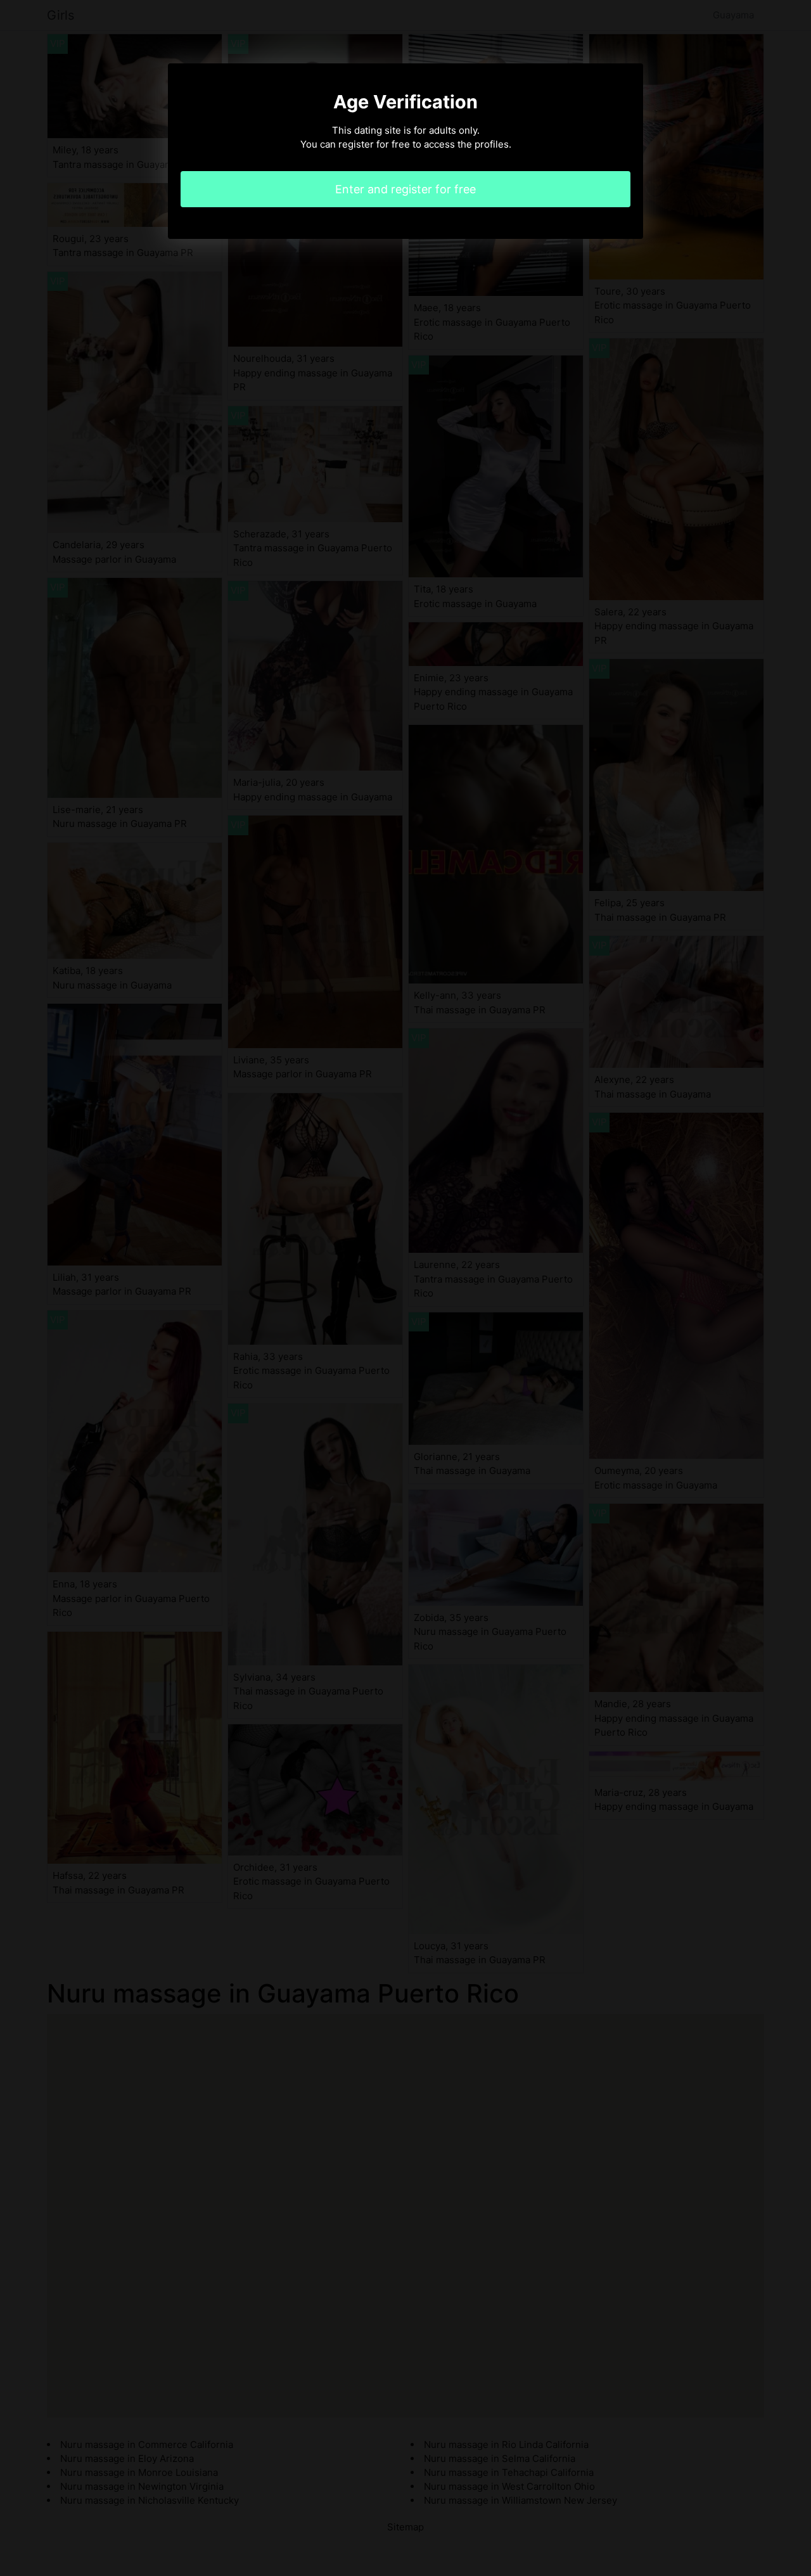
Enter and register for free (405, 189)
